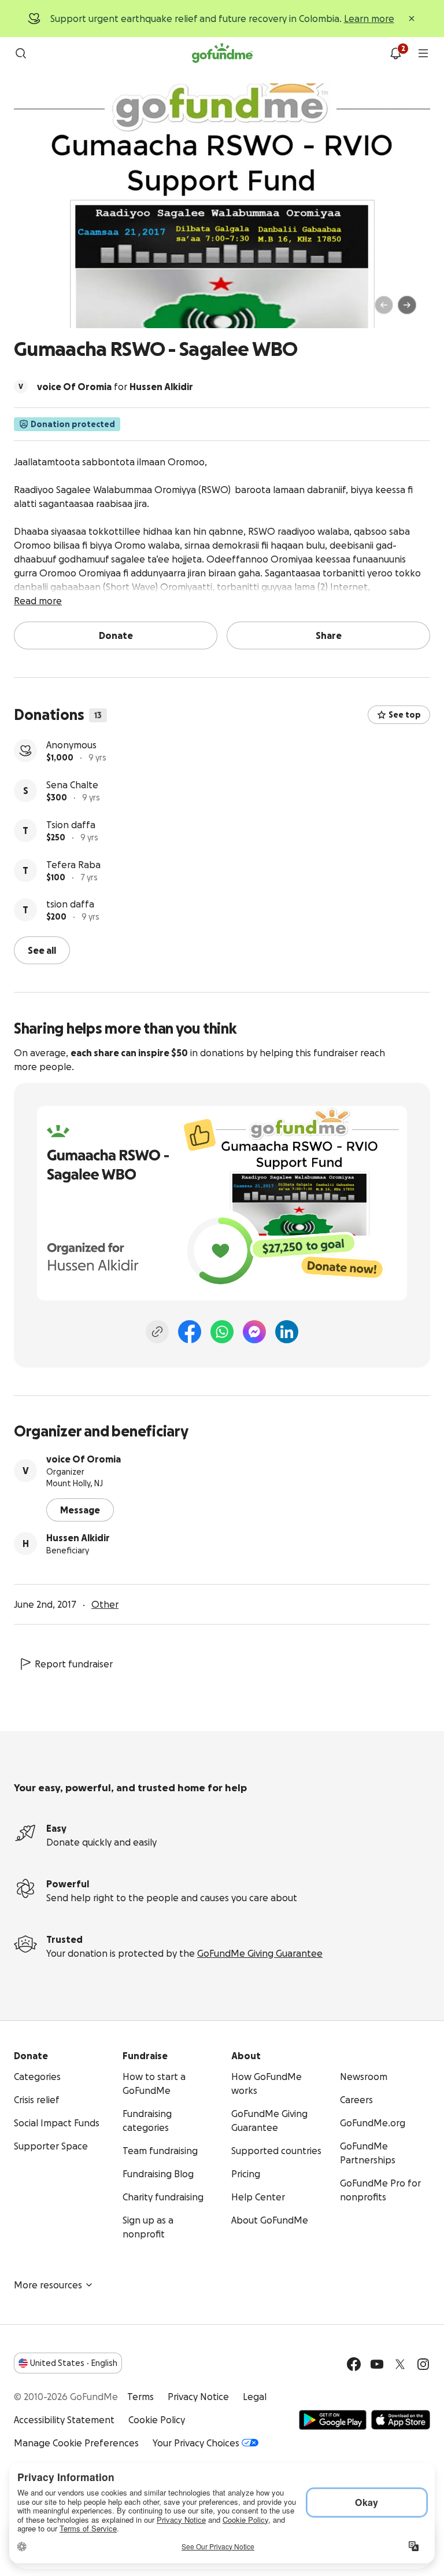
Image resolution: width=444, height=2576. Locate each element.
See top (405, 715)
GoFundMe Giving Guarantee (260, 1953)
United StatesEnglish (74, 2363)
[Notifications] (395, 53)
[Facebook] (190, 1332)
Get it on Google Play (333, 2420)
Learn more (369, 19)
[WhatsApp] (222, 1332)
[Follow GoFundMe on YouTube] (377, 2364)
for (115, 387)
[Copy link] (157, 1332)
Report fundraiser (74, 1664)
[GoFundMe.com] (222, 53)
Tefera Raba (73, 865)
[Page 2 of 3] (46, 310)
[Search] (21, 53)
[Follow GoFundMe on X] (400, 2364)
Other (105, 1604)
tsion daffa (70, 904)
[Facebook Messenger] (254, 1332)
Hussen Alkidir (78, 1538)
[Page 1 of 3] (35, 310)
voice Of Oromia (84, 1459)
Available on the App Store (401, 2420)
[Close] (412, 19)
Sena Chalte (72, 785)
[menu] (423, 53)
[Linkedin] (287, 1332)
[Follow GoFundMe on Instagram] (423, 2364)
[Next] (407, 305)
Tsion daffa (71, 825)
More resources (48, 2285)
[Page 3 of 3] (54, 310)
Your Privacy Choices (196, 2443)
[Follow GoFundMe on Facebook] (354, 2364)
